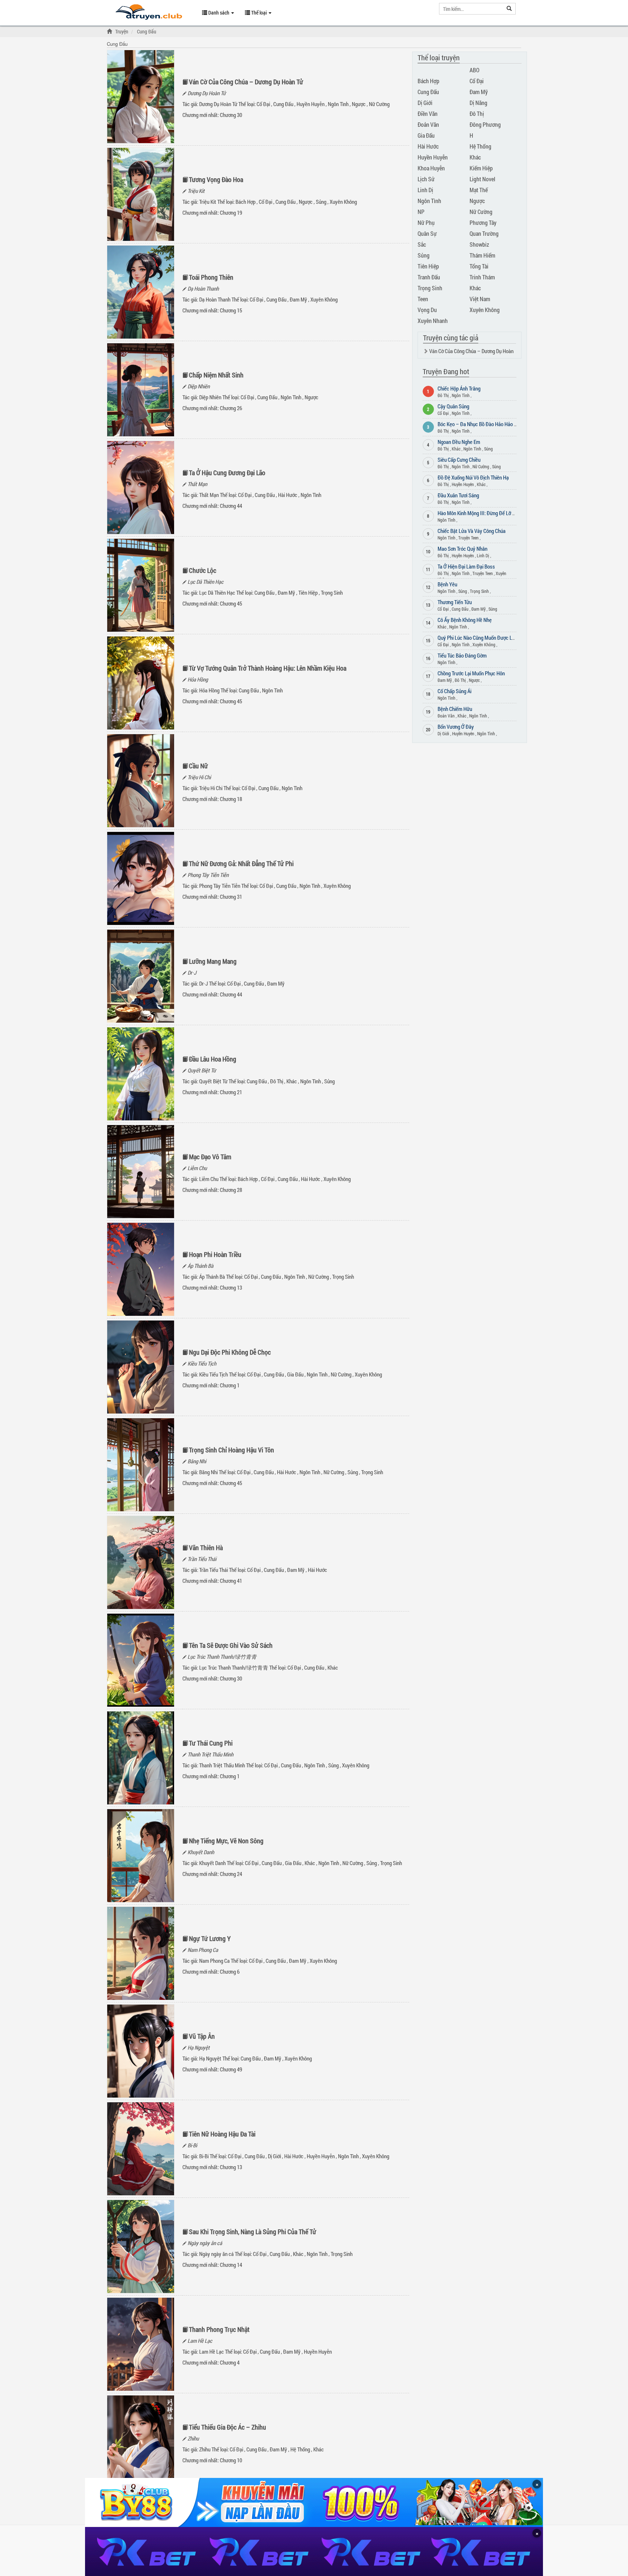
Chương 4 (230, 2362)
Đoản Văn (428, 124)
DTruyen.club (149, 14)
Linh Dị (425, 190)
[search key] (471, 9)
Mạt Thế (479, 190)
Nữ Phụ (426, 223)
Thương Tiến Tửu (455, 602)
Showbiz (479, 244)
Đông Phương (485, 124)
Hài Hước (288, 495)
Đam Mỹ (298, 299)
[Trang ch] (110, 31)
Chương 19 (231, 213)
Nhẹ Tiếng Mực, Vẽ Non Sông (226, 1841)
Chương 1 (230, 1385)
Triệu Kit (196, 191)
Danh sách (219, 13)
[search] (509, 9)
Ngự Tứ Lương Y (210, 1938)
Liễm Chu (197, 1168)
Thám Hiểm (482, 255)
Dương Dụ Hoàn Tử (207, 93)
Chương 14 (231, 2265)
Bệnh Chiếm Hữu (455, 709)
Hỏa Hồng (198, 679)
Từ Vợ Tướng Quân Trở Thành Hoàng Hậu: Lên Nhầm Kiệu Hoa (268, 668)
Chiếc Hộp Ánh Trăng (459, 388)
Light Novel (482, 179)
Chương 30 (231, 115)
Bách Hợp (245, 202)
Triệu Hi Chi (199, 777)
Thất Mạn (197, 484)
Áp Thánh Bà (200, 1266)
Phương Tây (483, 223)
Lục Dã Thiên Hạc (206, 582)
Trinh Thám (482, 277)
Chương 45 (231, 603)
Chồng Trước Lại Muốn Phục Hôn (471, 673)
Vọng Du (427, 310)
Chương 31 (231, 897)
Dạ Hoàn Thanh (203, 288)
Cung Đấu (283, 104)
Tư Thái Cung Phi (211, 1743)
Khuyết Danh (201, 1852)
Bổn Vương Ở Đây (456, 727)
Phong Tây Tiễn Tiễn (208, 875)
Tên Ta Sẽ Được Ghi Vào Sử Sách (231, 1645)
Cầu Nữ (198, 766)
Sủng (321, 202)
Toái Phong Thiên (211, 277)
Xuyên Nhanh (433, 321)
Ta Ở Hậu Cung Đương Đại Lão (227, 473)
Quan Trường (484, 233)
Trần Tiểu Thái (202, 1559)
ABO (474, 70)
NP (421, 212)
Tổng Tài (479, 266)
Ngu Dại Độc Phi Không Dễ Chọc (230, 1352)
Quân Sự (427, 233)
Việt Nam (480, 299)
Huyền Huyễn (311, 104)
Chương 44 (231, 506)
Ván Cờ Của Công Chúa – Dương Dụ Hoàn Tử (246, 82)
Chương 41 (231, 1581)
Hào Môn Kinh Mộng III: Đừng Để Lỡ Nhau (480, 513)
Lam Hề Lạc (200, 2341)
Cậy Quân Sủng (453, 406)
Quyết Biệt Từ (202, 1070)
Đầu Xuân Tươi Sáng (458, 495)
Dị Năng (478, 103)
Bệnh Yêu (447, 584)
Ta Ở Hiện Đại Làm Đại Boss (466, 566)
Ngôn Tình (338, 104)
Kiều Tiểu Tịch (202, 1363)
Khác (292, 1081)
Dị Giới (274, 2156)
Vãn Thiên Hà (206, 1548)
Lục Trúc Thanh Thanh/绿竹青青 (222, 1657)
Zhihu (193, 2438)
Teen (423, 299)
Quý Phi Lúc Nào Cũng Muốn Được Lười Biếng (484, 638)
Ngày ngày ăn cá (205, 2243)
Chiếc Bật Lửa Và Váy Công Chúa (472, 531)
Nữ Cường (379, 104)
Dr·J (192, 972)
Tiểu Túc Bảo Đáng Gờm (462, 655)
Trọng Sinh (332, 593)
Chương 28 (231, 1190)
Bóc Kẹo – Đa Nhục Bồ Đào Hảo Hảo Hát (480, 424)
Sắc (422, 244)
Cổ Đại (263, 104)
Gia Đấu (295, 1374)
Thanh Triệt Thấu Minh (210, 1754)
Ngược (359, 104)
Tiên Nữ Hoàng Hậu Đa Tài (222, 2134)
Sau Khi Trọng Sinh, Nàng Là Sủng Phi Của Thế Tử (253, 2232)
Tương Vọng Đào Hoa (216, 179)
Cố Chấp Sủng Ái (454, 691)
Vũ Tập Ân (202, 2036)
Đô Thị (277, 1081)
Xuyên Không (343, 202)
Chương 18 (231, 799)
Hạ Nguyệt (199, 2047)
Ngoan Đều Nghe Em (459, 442)
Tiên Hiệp (308, 593)
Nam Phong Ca (203, 1950)
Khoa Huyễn (431, 168)
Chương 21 (231, 1092)
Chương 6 (230, 1972)
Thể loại (259, 13)
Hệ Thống (300, 2449)
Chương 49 (231, 2069)
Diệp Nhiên (199, 386)
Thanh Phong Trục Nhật (219, 2329)
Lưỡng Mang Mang (213, 961)
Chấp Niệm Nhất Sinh (216, 375)
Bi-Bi (192, 2145)
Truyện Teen (468, 538)
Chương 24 (231, 1874)
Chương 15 (231, 310)
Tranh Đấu (429, 277)
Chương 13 (231, 1287)
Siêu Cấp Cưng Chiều (459, 460)
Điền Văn (428, 114)
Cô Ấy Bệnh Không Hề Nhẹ (465, 620)
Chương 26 (231, 408)
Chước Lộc (203, 570)
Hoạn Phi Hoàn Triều (215, 1254)
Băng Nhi (197, 1461)
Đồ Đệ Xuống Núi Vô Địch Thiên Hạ (473, 477)
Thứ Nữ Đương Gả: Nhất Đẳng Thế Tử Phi (241, 864)
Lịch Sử (426, 179)
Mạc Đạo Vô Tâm (210, 1157)
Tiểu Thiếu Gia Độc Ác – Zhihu (228, 2427)
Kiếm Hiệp (481, 168)
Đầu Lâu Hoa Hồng (213, 1059)
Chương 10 (231, 2460)
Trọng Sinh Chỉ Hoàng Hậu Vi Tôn (232, 1450)
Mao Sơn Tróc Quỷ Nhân (462, 549)
